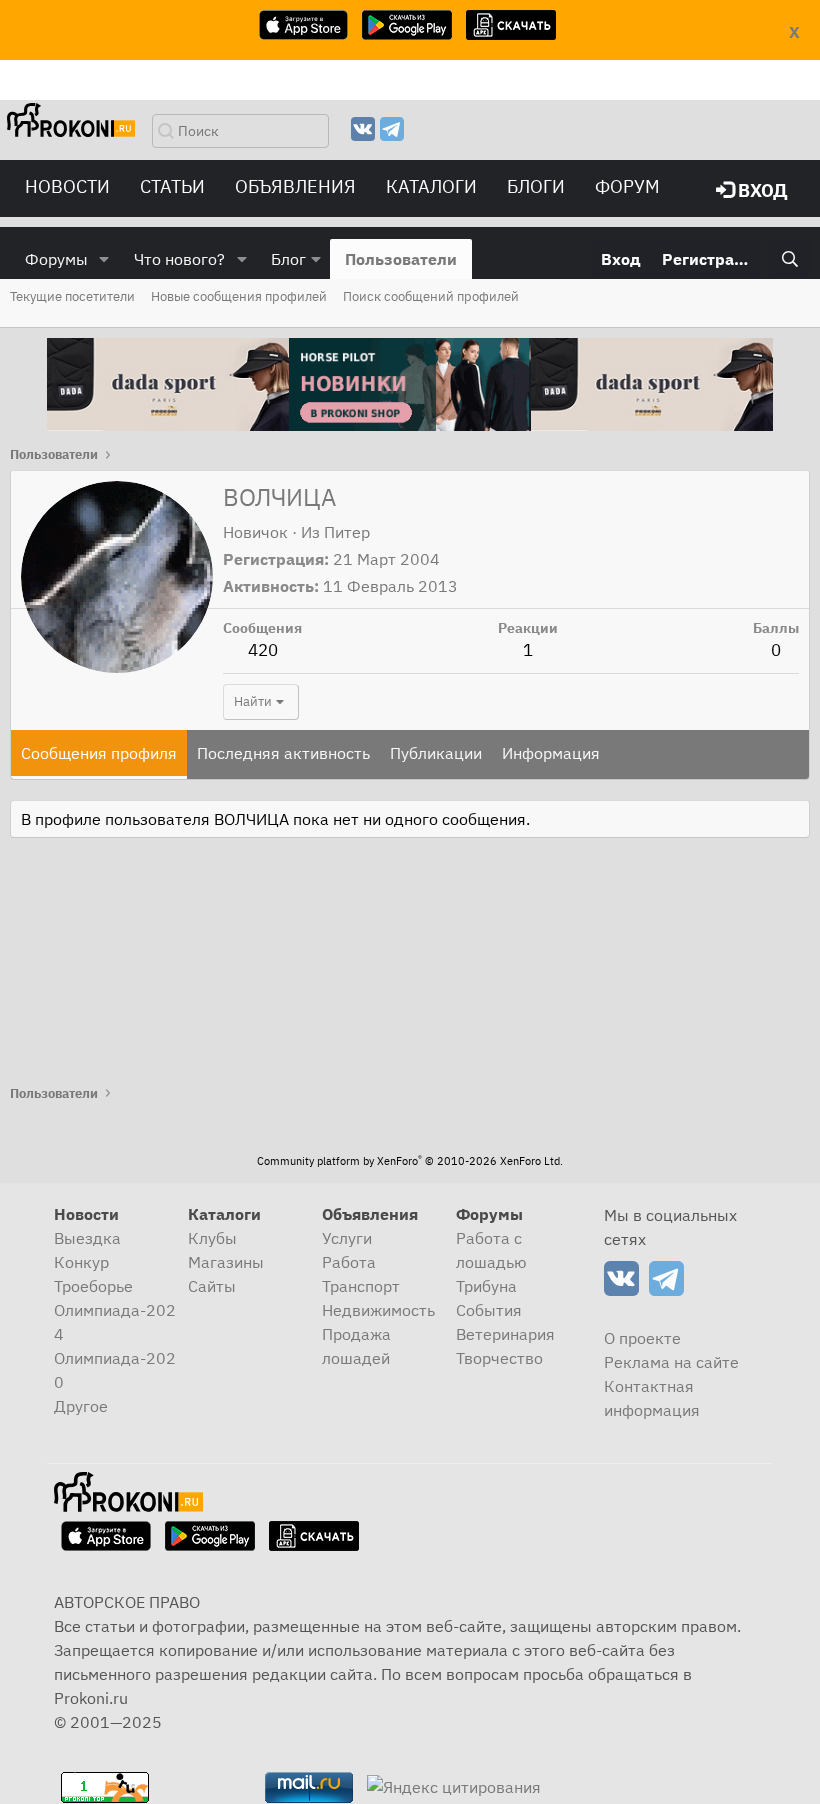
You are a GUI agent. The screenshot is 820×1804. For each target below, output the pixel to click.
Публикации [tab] (436, 753)
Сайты (212, 1286)
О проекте (642, 1338)
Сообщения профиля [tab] (99, 753)
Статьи (172, 186)
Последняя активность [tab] (283, 753)
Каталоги (431, 186)
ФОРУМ (627, 186)
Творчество (499, 1358)
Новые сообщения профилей (239, 296)
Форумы (56, 259)
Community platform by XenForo (410, 1161)
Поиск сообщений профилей (431, 296)
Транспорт (361, 1286)
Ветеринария (505, 1334)
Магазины (226, 1262)
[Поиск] (789, 259)
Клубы (212, 1238)
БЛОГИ (536, 186)
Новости (67, 186)
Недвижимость (378, 1310)
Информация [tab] (551, 753)
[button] (104, 259)
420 (263, 650)
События (489, 1310)
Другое (81, 1406)
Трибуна (486, 1286)
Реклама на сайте (671, 1362)
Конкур (81, 1262)
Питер (347, 532)
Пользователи (401, 259)
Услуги (347, 1238)
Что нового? (179, 259)
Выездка (87, 1238)
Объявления (295, 186)
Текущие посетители (72, 296)
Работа (349, 1262)
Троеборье (93, 1286)
